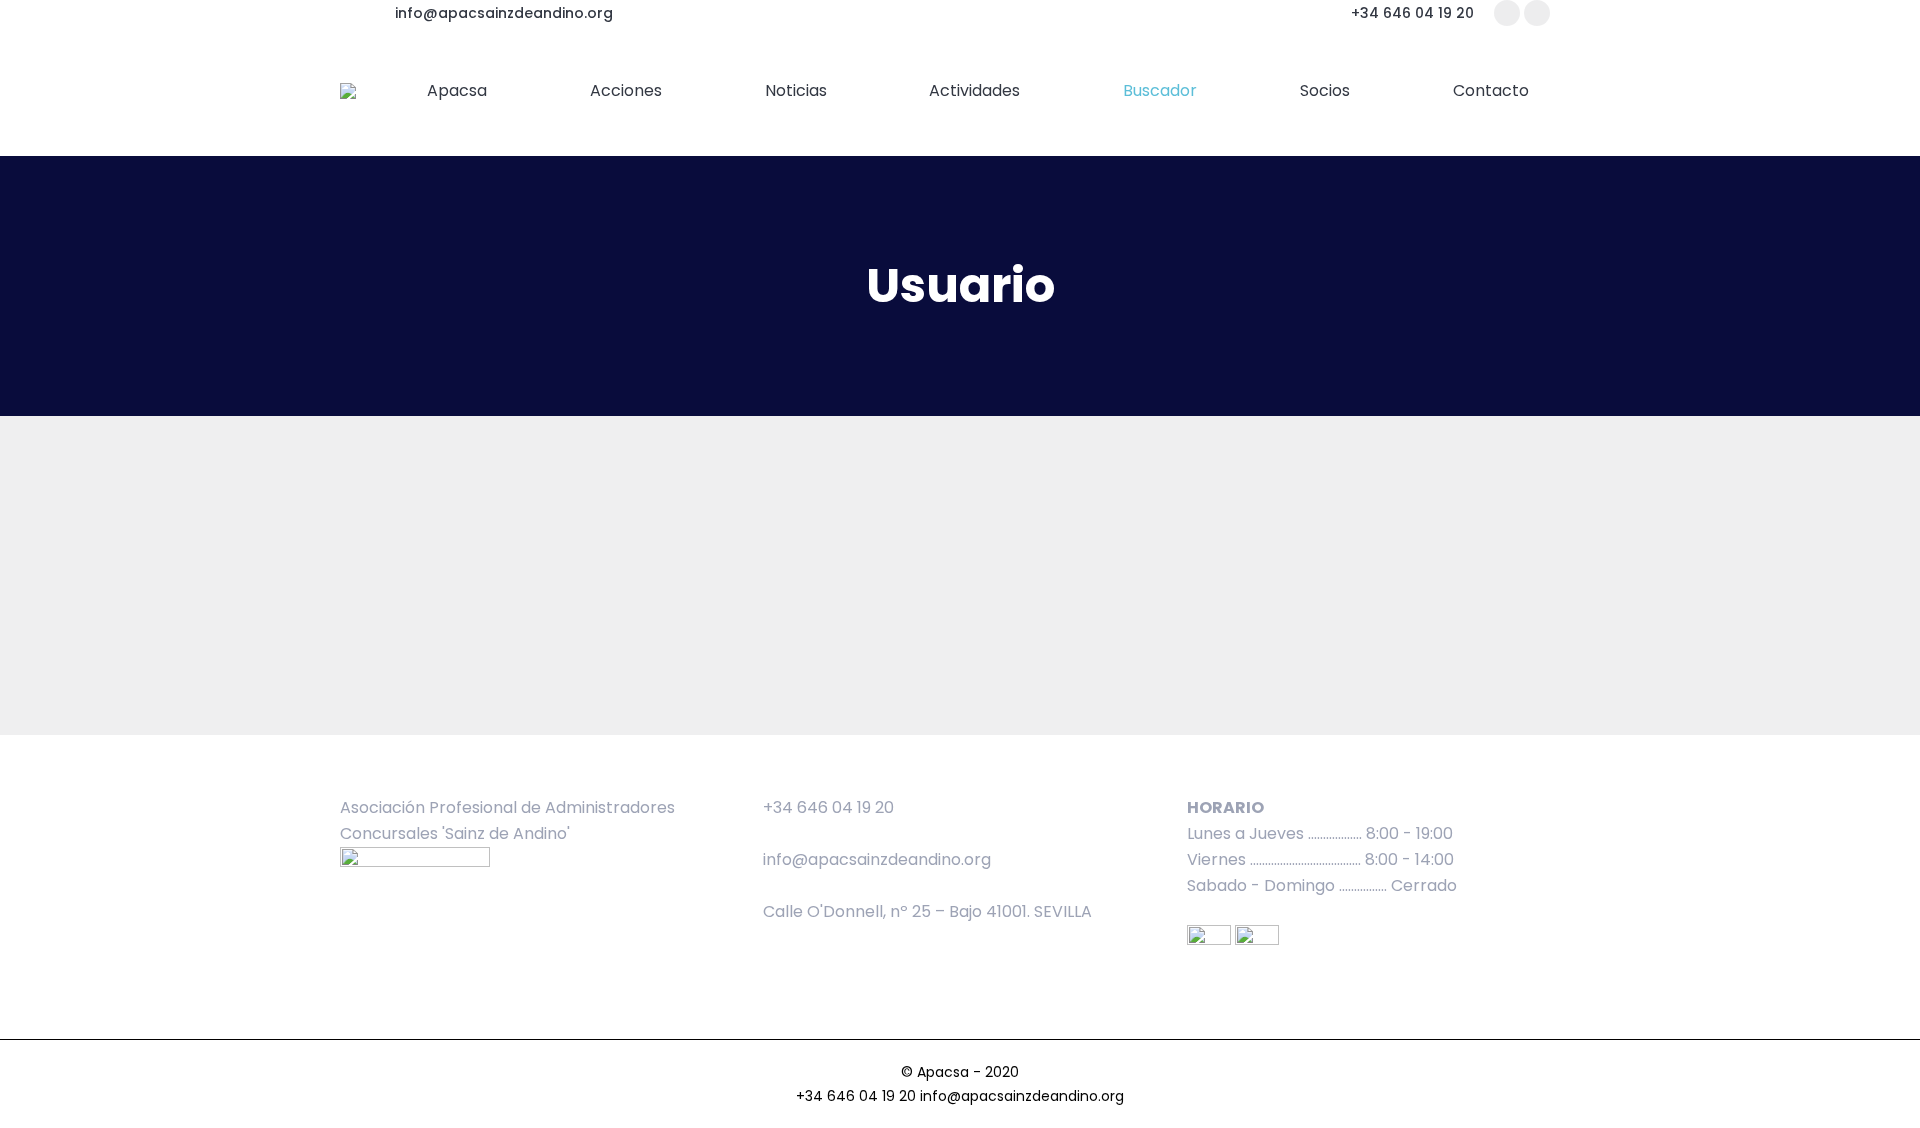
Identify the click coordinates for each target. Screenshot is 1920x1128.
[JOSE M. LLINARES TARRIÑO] (475, 462)
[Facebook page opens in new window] (1507, 13)
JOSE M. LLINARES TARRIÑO (760, 501)
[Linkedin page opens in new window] (1537, 13)
